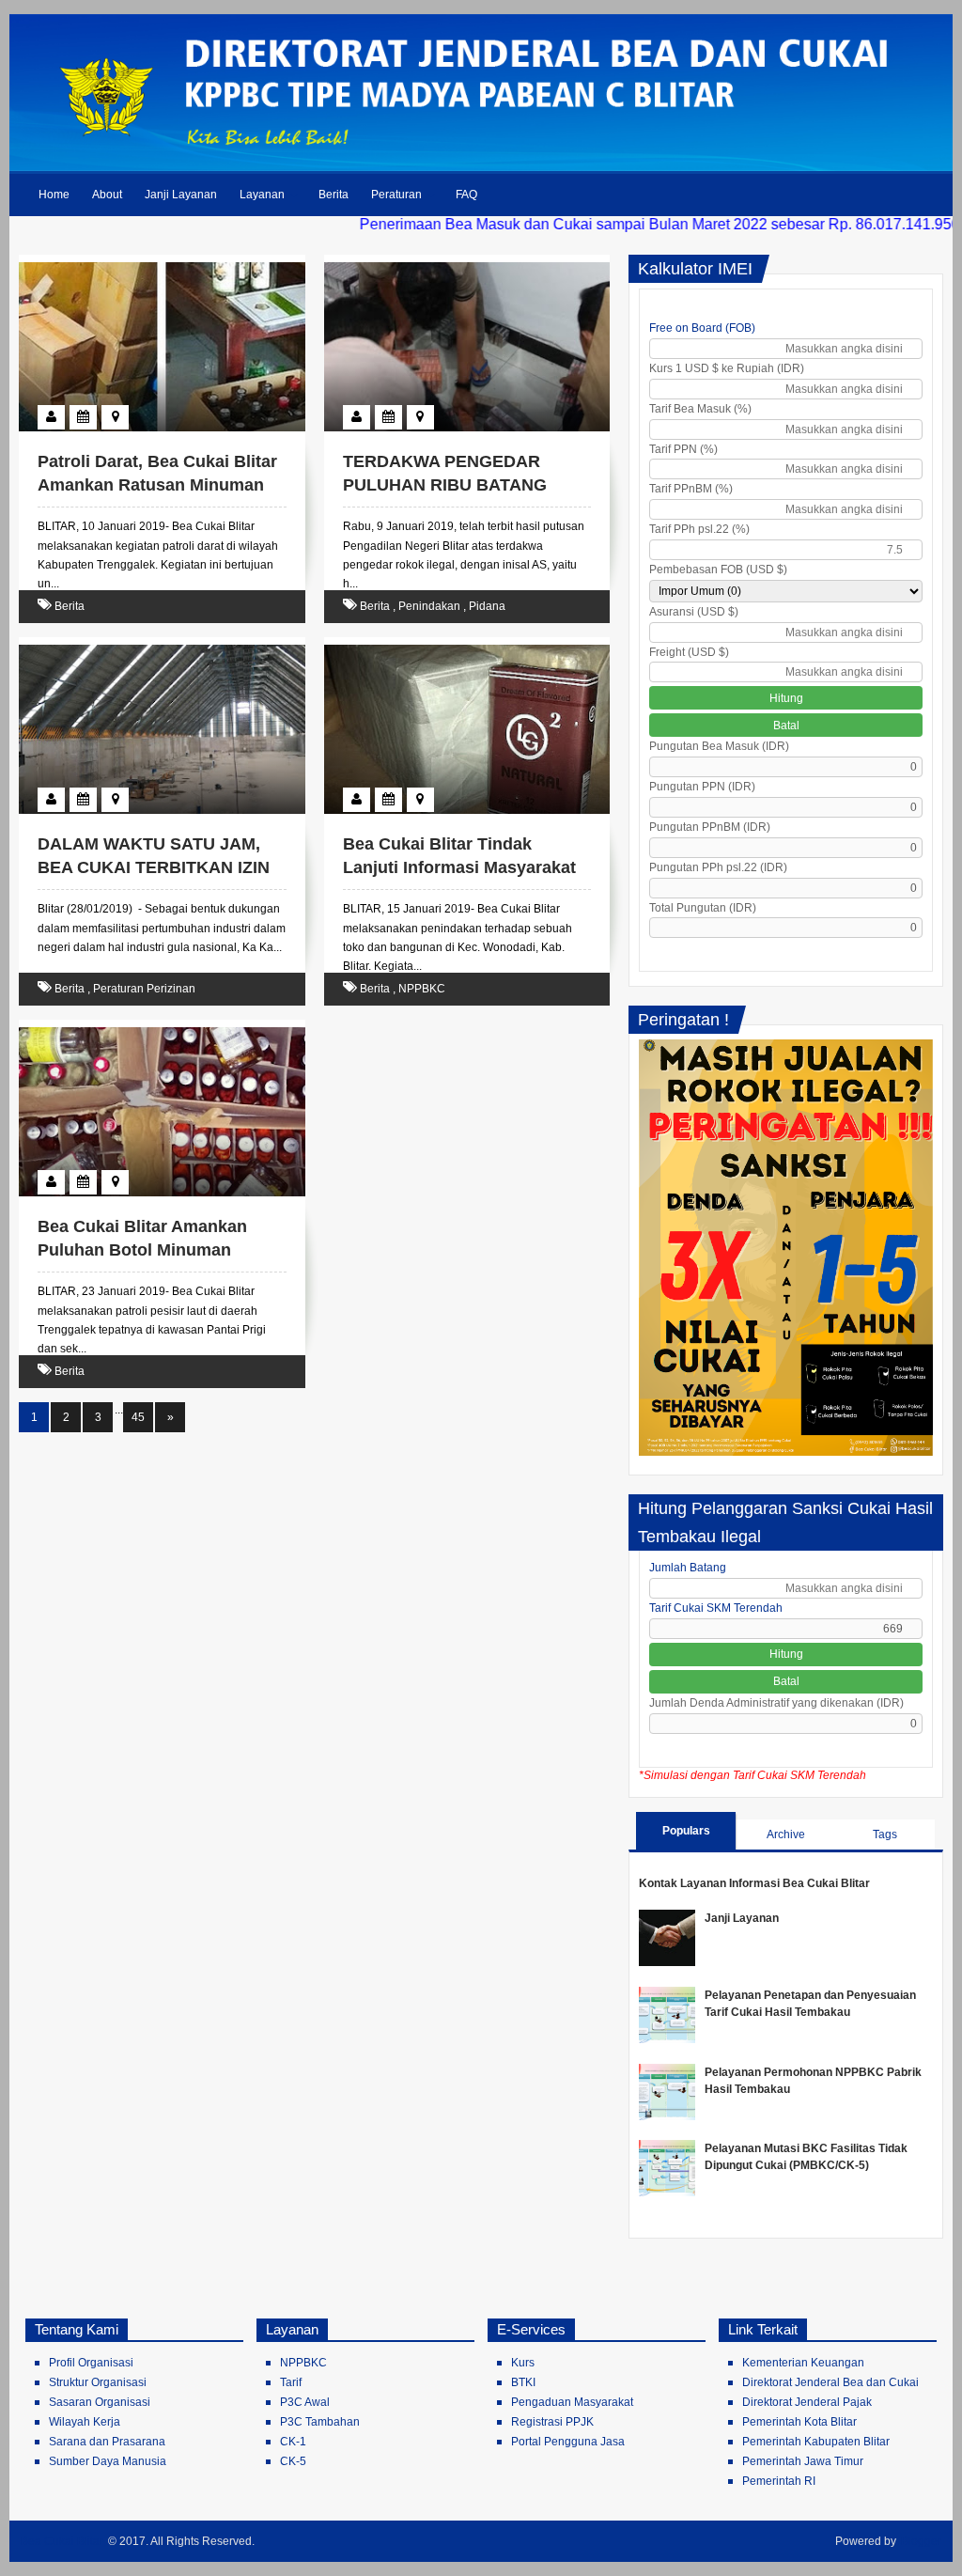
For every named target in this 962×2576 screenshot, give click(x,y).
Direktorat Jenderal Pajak (807, 2402)
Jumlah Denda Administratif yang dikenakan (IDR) (776, 1703)
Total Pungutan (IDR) (703, 908)
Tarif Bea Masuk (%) (700, 409)
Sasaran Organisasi (100, 2402)
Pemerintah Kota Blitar (799, 2422)
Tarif (291, 2382)
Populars (686, 1831)
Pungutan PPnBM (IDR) (710, 827)
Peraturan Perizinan (144, 989)
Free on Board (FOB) (702, 328)
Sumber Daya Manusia (108, 2461)
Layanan (262, 195)
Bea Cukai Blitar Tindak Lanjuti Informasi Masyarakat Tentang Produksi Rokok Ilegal (466, 867)
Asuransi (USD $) (694, 612)
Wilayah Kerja (85, 2422)
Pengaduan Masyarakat (572, 2402)
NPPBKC (422, 989)
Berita (334, 195)
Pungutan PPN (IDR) (702, 787)
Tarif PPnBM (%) (691, 489)
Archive (786, 1834)
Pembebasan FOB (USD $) (718, 570)
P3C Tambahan (320, 2422)
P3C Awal (305, 2402)
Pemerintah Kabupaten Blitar (816, 2442)
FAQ (466, 195)
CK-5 (293, 2461)
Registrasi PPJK (552, 2422)
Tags (885, 1834)
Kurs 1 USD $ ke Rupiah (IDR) (727, 368)
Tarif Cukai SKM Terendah (716, 1608)
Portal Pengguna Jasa (568, 2442)
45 (138, 1417)
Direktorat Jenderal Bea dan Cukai (830, 2382)
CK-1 (293, 2442)
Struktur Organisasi (98, 2382)
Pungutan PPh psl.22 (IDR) (718, 867)
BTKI (523, 2382)
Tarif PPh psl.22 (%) (699, 529)
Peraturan (396, 195)
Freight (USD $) (689, 652)
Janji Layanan (181, 195)
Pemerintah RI (779, 2481)
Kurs (523, 2363)
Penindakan (429, 606)
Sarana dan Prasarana (107, 2442)
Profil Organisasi (91, 2363)
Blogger (921, 2541)
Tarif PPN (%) (683, 449)
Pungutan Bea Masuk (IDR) (719, 746)
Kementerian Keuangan (803, 2363)
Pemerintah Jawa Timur (803, 2461)
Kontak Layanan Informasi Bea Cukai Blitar (754, 1883)
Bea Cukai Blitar (62, 2541)
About (107, 195)
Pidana (487, 606)
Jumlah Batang (688, 1568)
